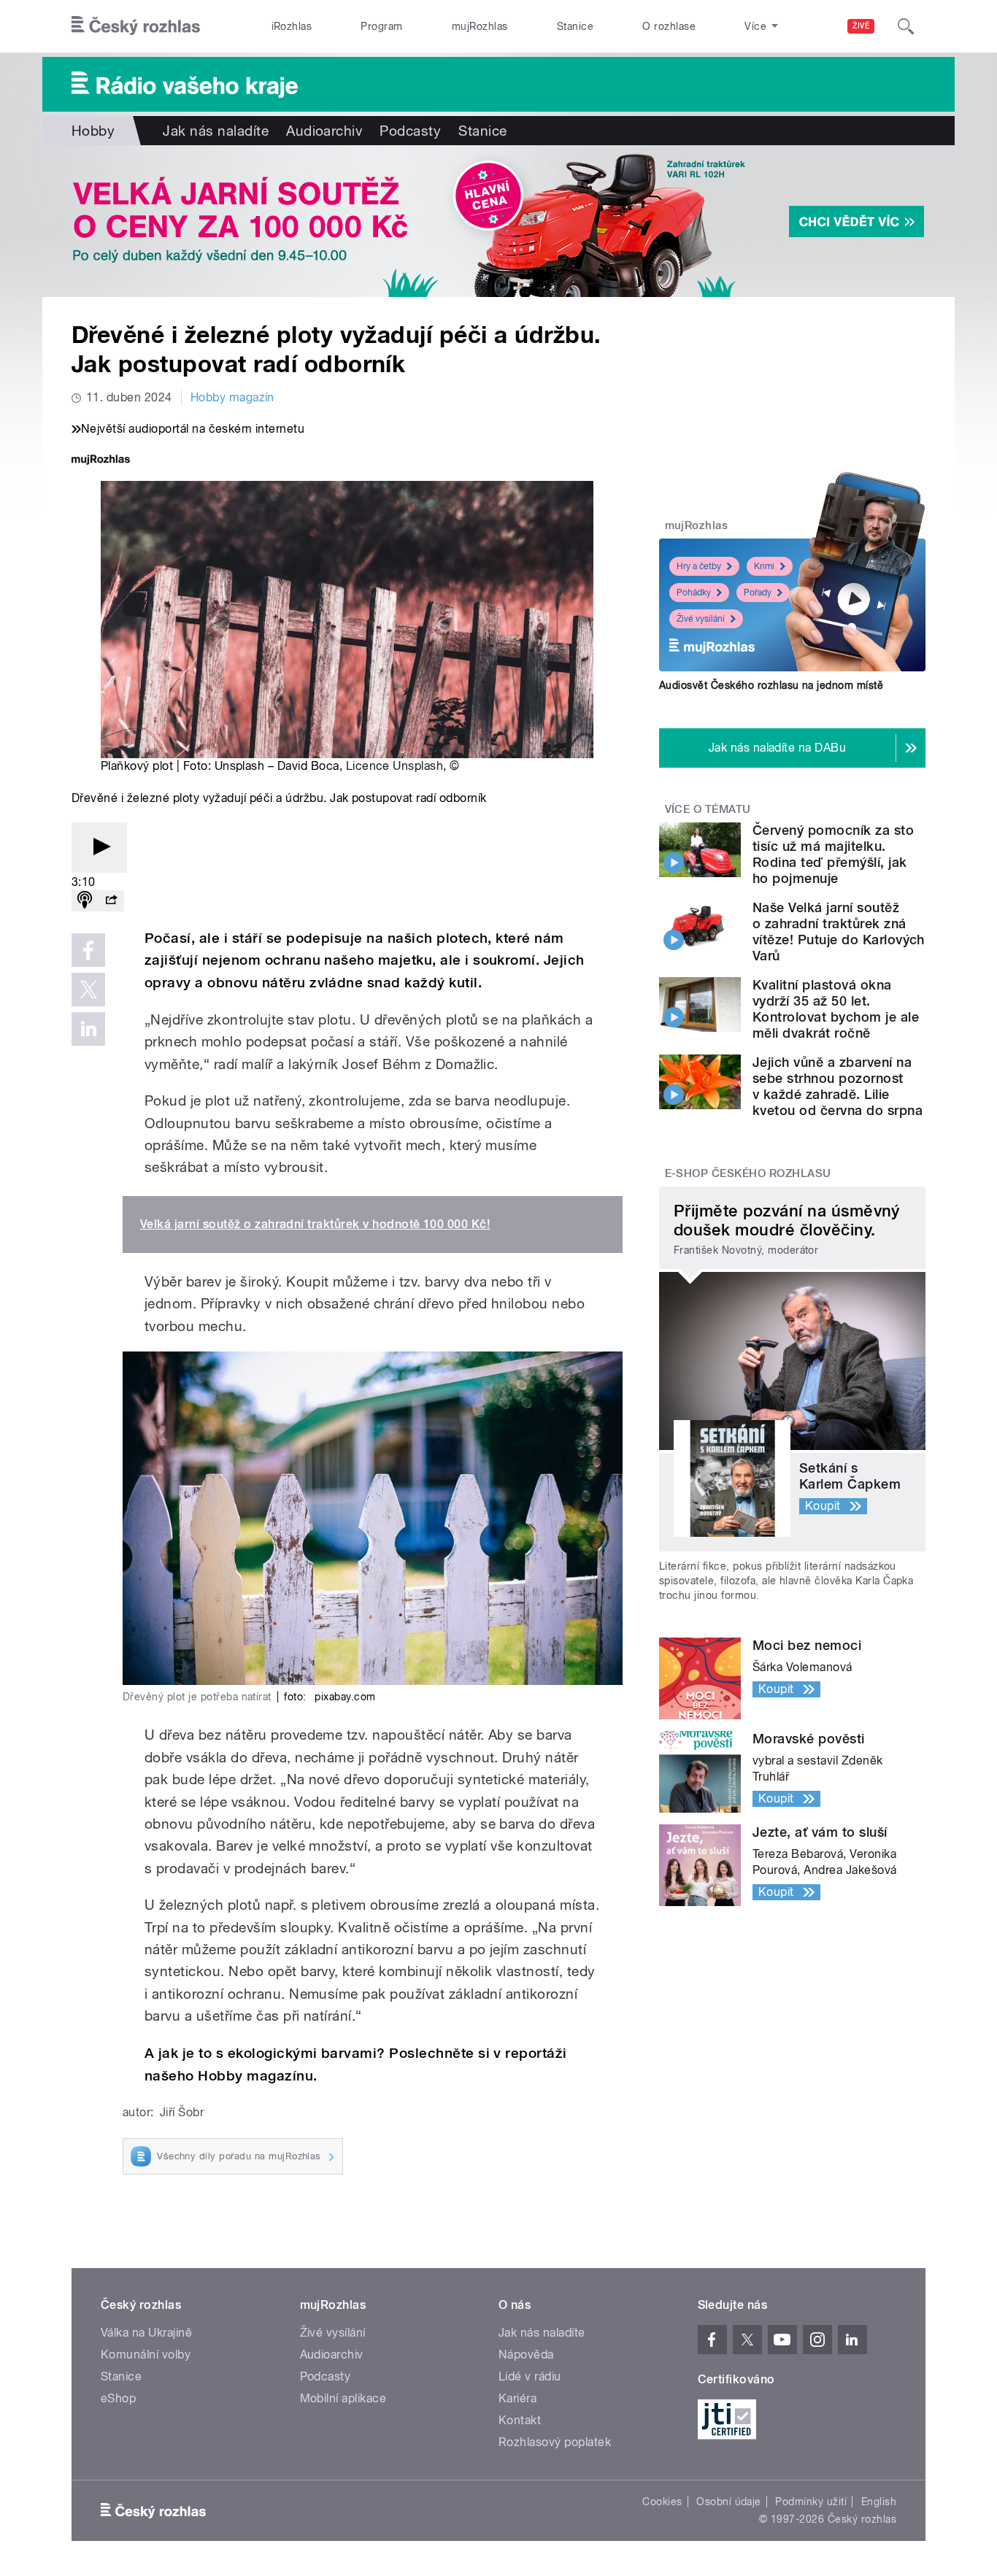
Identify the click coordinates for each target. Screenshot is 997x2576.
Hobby (93, 131)
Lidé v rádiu (530, 2376)
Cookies (662, 2502)
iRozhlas (292, 26)
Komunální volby (146, 2355)
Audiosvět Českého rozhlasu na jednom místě (771, 685)
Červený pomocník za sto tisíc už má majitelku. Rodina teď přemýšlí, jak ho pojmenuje (833, 854)
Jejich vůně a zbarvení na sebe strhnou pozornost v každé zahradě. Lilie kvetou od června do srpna (838, 1086)
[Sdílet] (111, 901)
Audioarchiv (324, 131)
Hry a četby (699, 566)
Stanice (575, 26)
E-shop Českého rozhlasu (748, 1173)
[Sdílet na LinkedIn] (88, 1029)
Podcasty (410, 131)
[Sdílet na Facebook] (88, 950)
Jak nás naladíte (216, 131)
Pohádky (694, 593)
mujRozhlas (480, 26)
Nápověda (526, 2355)
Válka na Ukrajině (146, 2333)
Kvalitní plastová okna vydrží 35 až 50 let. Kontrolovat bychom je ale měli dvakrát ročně (836, 1009)
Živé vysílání (701, 619)
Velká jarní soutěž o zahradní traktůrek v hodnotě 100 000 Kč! (315, 1224)
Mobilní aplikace (343, 2398)
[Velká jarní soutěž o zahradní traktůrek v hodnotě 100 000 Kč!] (498, 221)
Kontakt (520, 2420)
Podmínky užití (811, 2502)
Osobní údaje (729, 2502)
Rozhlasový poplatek (555, 2442)
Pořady (758, 593)
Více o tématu (708, 809)
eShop (118, 2398)
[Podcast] (85, 901)
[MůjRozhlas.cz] (101, 461)
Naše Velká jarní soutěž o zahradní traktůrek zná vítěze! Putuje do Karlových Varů (839, 932)
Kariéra (517, 2398)
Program (381, 26)
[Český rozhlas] (136, 26)
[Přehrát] (99, 848)
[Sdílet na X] (88, 990)
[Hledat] (906, 26)
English (879, 2502)
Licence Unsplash (395, 766)
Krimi (764, 566)
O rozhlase (669, 26)
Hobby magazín (232, 397)
